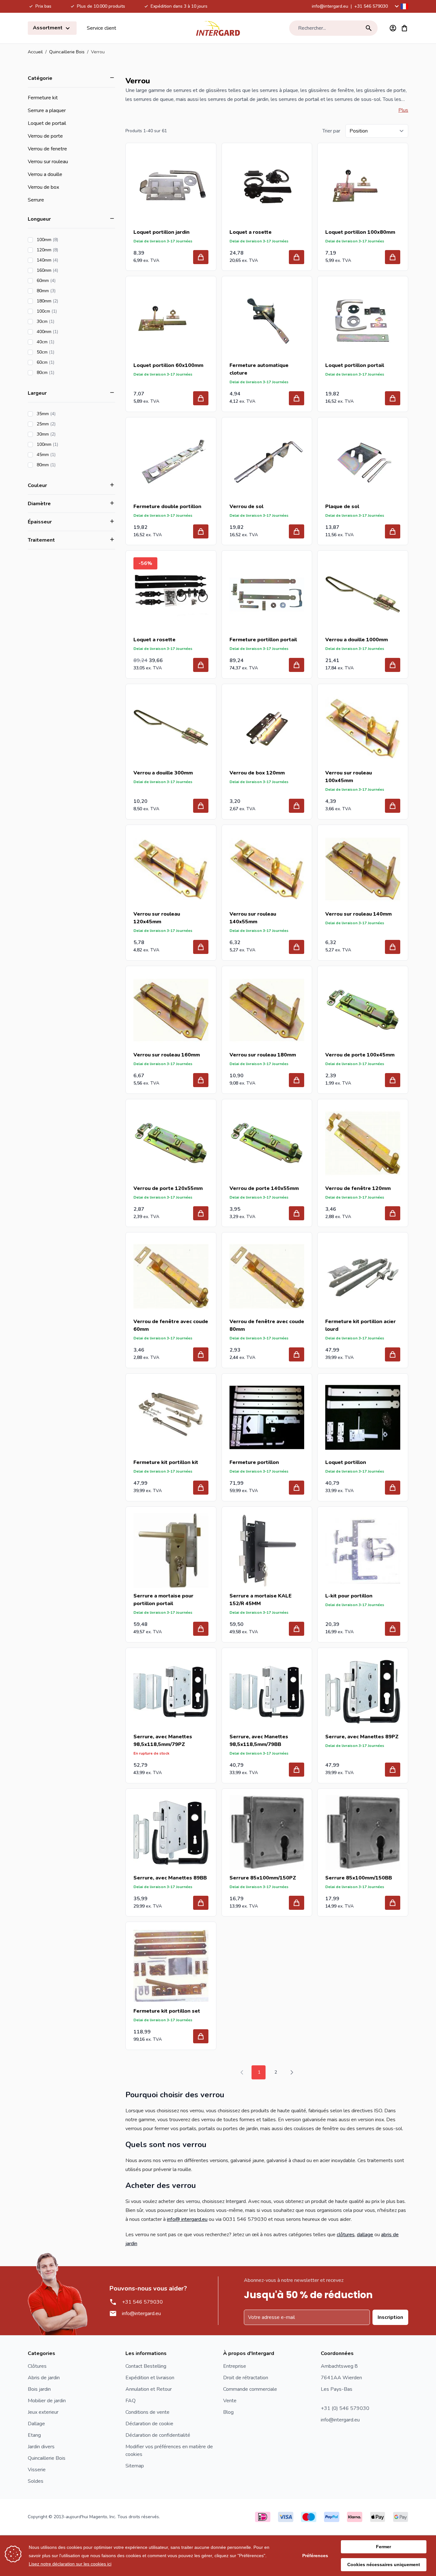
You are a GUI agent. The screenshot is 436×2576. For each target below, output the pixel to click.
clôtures (346, 2235)
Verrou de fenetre (47, 149)
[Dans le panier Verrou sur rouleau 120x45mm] (201, 947)
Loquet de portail (47, 123)
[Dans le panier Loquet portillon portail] (393, 398)
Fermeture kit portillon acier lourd (361, 1325)
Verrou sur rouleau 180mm (263, 1055)
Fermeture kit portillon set (167, 2011)
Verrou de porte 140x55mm (264, 1188)
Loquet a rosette (251, 232)
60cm (64, 362)
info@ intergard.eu (187, 2219)
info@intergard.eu (330, 6)
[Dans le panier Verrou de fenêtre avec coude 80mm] (297, 1354)
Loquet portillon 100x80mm (360, 232)
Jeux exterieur (43, 2412)
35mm (64, 414)
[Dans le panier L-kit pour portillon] (393, 1629)
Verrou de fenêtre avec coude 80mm (267, 1325)
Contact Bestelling (146, 2366)
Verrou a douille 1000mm (357, 640)
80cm (64, 373)
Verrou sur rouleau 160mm (167, 1055)
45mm (64, 455)
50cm (64, 352)
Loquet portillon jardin (162, 232)
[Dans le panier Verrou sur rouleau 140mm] (393, 947)
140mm (65, 260)
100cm (65, 311)
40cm (64, 342)
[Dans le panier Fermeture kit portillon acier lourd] (393, 1354)
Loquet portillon (346, 1462)
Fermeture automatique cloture (259, 369)
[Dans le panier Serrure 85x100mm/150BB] (393, 1903)
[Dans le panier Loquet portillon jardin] (201, 257)
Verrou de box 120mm (257, 773)
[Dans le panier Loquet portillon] (393, 1488)
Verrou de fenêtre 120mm (358, 1188)
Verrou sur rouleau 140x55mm (253, 918)
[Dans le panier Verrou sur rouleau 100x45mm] (393, 806)
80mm (64, 291)
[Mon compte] (393, 28)
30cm (64, 321)
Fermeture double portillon (167, 507)
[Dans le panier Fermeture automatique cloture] (297, 398)
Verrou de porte (45, 136)
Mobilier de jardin (47, 2401)
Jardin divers (41, 2447)
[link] (242, 2072)
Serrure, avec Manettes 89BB (170, 1878)
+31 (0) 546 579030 (345, 2408)
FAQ (131, 2401)
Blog (228, 2412)
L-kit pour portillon (349, 1596)
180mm (65, 301)
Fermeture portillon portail (263, 640)
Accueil (35, 52)
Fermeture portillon (254, 1462)
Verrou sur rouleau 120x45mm (157, 918)
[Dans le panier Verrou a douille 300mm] (201, 806)
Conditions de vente (147, 2412)
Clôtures (37, 2366)
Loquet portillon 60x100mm (168, 365)
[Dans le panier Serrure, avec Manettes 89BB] (201, 1903)
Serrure (36, 200)
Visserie (37, 2470)
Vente (230, 2401)
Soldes (36, 2481)
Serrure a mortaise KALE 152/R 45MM (261, 1600)
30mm (64, 434)
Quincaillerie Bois (67, 52)
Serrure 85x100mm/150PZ (263, 1878)
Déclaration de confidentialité (158, 2435)
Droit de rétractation (246, 2378)
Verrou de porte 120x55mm (168, 1188)
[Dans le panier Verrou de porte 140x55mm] (297, 1213)
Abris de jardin (44, 2378)
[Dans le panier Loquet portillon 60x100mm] (201, 398)
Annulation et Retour (149, 2389)
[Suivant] (292, 2072)
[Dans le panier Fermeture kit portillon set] (201, 2036)
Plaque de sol (342, 507)
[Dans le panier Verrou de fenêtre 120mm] (393, 1213)
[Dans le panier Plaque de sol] (393, 531)
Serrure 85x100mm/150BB (359, 1878)
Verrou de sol (246, 507)
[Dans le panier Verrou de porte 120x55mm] (201, 1213)
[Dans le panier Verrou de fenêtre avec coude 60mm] (201, 1354)
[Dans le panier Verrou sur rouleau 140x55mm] (297, 947)
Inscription (390, 2317)
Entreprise (235, 2366)
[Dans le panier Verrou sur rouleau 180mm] (297, 1080)
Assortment (48, 28)
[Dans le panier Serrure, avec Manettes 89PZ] (393, 1770)
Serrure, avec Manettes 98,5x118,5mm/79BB (259, 1741)
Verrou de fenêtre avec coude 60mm (171, 1325)
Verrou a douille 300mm (163, 773)
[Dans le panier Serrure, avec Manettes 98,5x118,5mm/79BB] (297, 1770)
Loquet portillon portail (355, 365)
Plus (403, 110)
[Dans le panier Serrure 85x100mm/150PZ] (297, 1903)
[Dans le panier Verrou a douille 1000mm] (393, 665)
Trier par (331, 131)
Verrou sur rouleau (48, 162)
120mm (65, 250)
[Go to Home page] (218, 28)
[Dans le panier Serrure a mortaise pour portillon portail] (201, 1629)
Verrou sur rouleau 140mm (358, 914)
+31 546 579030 (371, 6)
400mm (65, 332)
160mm (65, 270)
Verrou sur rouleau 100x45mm (349, 777)
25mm (64, 424)
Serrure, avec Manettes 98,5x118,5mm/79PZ (163, 1741)
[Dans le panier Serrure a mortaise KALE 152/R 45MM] (297, 1629)
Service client (101, 28)
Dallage (36, 2424)
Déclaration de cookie (149, 2424)
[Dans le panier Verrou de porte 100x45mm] (393, 1080)
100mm (65, 240)
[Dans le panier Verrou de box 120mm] (297, 806)
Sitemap (135, 2466)
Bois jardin (39, 2389)
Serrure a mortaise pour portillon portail (163, 1600)
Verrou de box (43, 187)
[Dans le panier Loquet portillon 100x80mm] (393, 257)
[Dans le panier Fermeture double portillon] (201, 531)
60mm (64, 281)
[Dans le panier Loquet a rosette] (297, 257)
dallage (365, 2235)
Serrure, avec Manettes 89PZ (362, 1737)
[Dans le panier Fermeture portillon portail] (297, 665)
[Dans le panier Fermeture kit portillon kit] (201, 1488)
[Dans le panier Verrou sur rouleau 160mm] (201, 1080)
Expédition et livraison (150, 2378)
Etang (34, 2435)
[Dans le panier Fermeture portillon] (297, 1488)
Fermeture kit (43, 98)
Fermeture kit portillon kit (166, 1462)
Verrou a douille (45, 174)
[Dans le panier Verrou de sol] (297, 531)
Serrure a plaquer (47, 111)
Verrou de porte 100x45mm (360, 1055)
